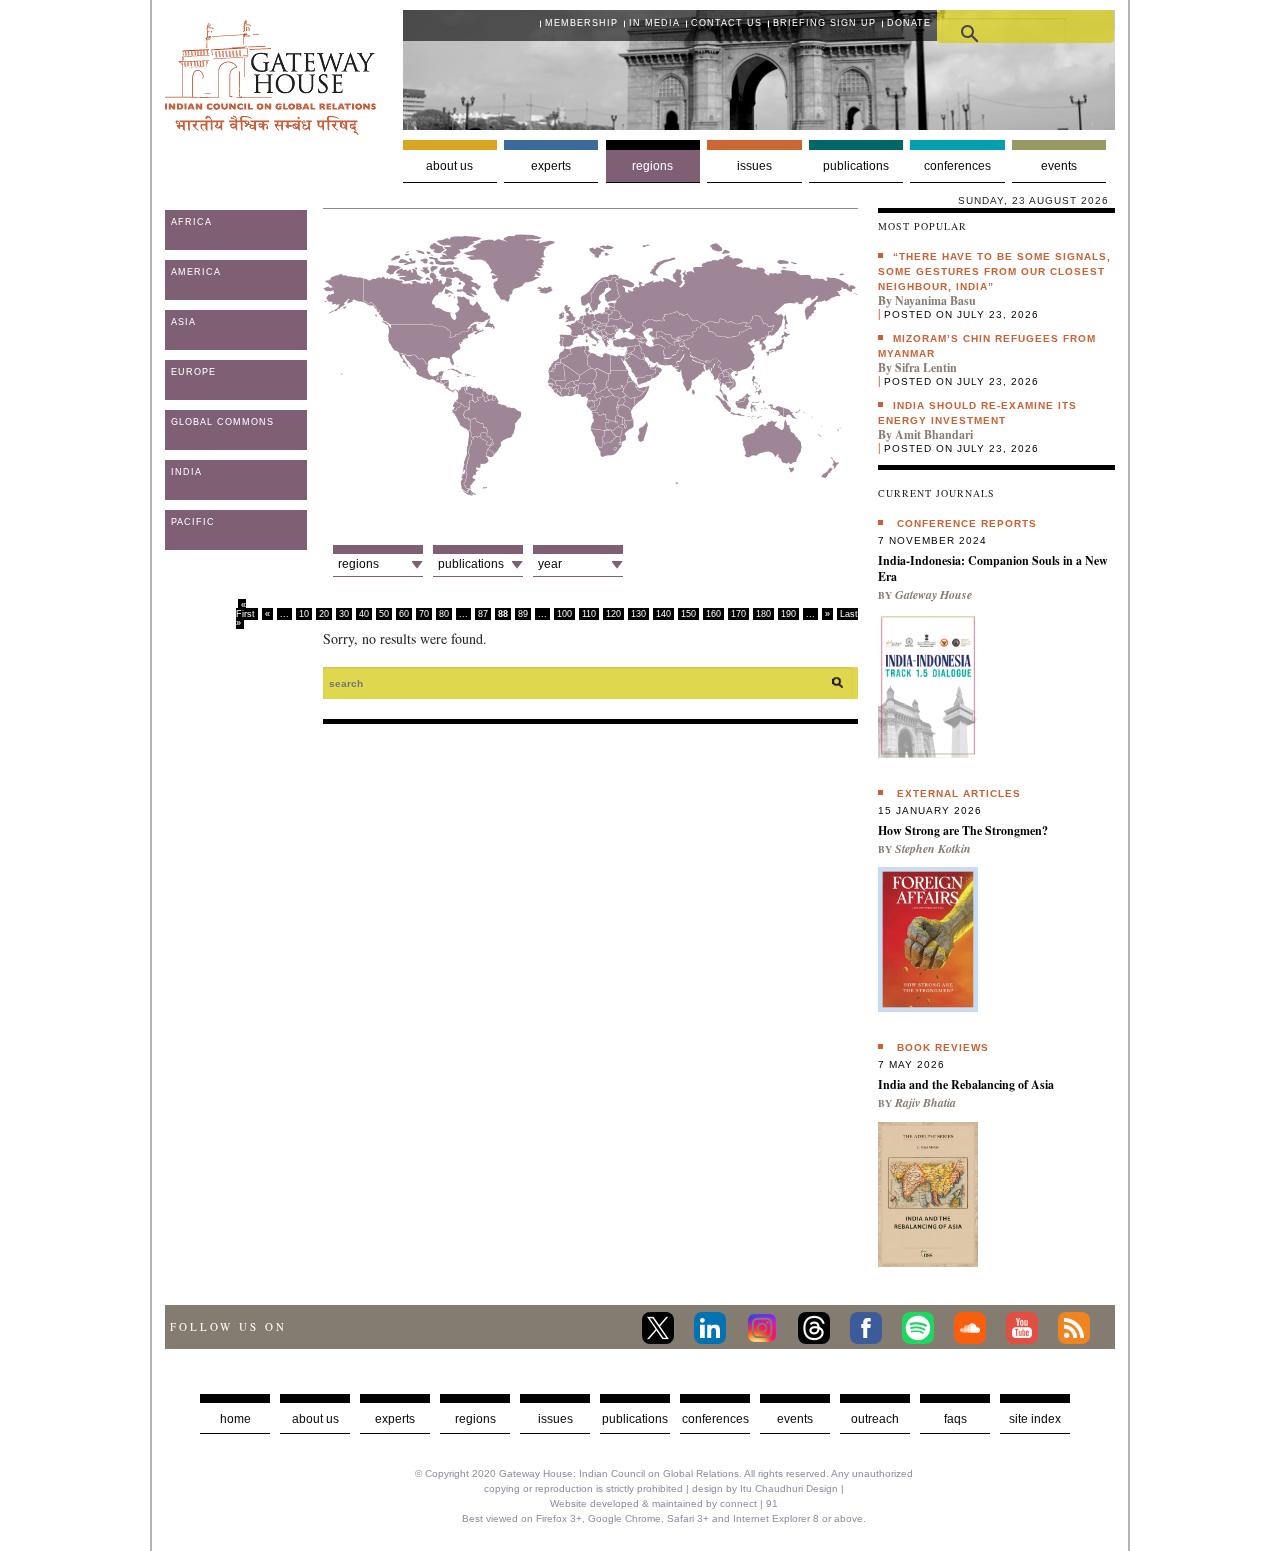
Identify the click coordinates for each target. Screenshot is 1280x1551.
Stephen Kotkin (933, 848)
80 (444, 614)
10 (304, 614)
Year (550, 564)
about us (315, 1419)
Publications (856, 166)
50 (384, 614)
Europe (193, 372)
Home (235, 1419)
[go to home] (270, 129)
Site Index (1035, 1419)
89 (523, 614)
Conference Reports (967, 523)
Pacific (193, 522)
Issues (754, 166)
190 (788, 614)
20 (324, 614)
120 (613, 614)
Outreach (875, 1419)
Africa (191, 222)
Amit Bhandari (934, 434)
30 (344, 614)
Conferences (957, 166)
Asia (183, 322)
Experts (551, 166)
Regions (652, 166)
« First (245, 609)
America (196, 272)
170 (738, 614)
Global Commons (222, 422)
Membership (581, 23)
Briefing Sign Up (824, 23)
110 (589, 614)
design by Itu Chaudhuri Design (765, 1488)
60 (404, 614)
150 (688, 614)
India (186, 472)
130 (638, 614)
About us (449, 166)
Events (1059, 166)
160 (713, 614)
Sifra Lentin (926, 367)
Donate (909, 23)
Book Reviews (943, 1047)
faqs (955, 1419)
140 (663, 614)
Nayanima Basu (935, 300)
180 (763, 614)
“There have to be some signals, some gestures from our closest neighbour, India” (994, 271)
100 (564, 614)
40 (364, 614)
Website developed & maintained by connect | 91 (664, 1503)
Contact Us (726, 23)
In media (654, 23)
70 (424, 614)
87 (483, 614)
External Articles (959, 793)
